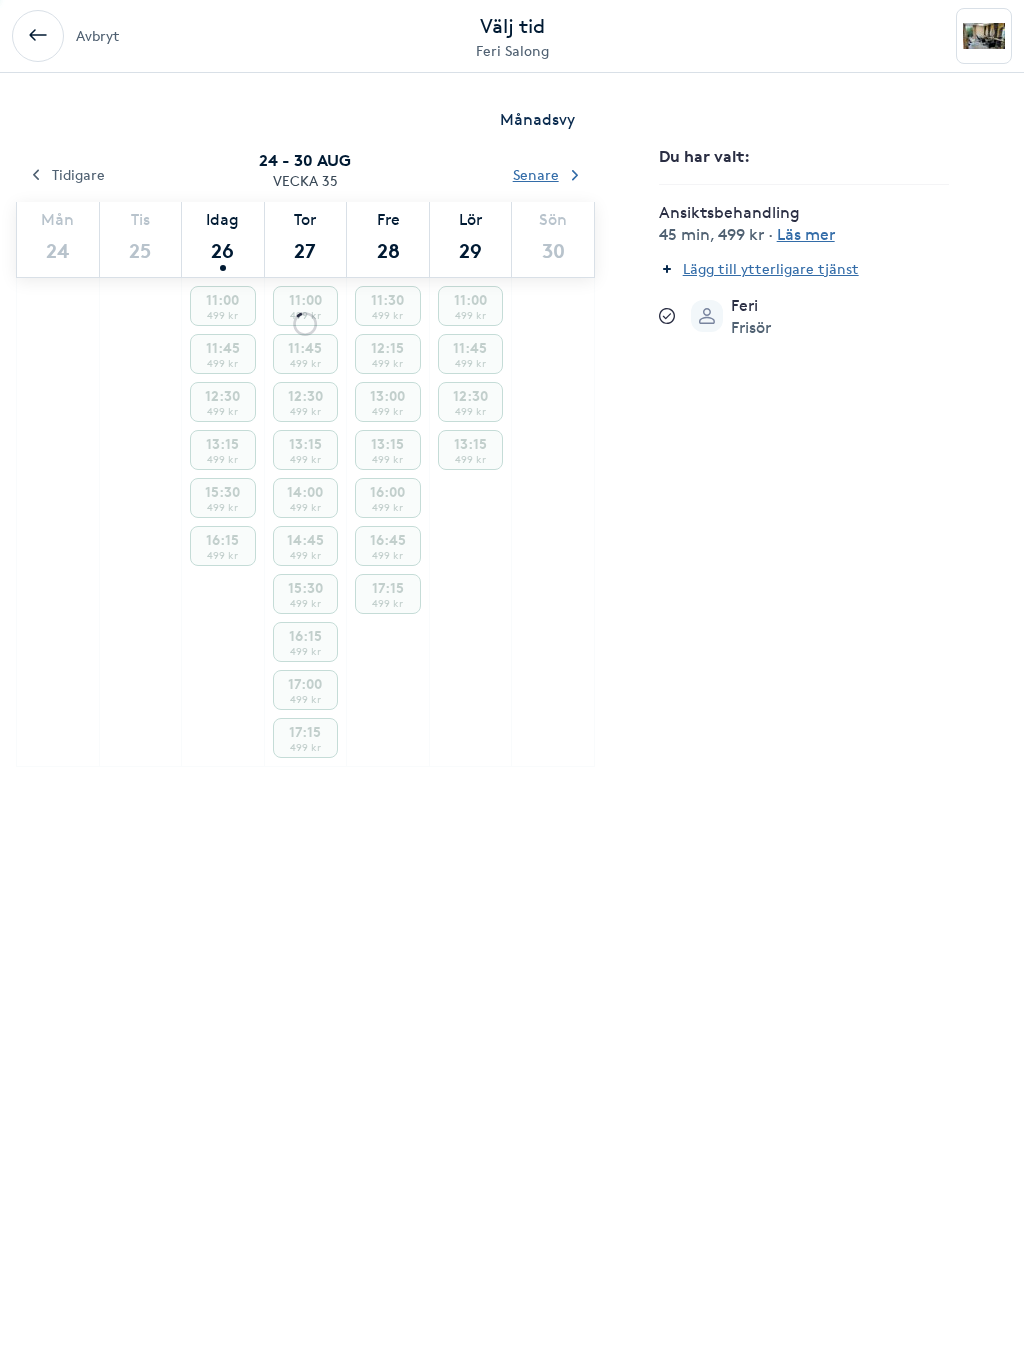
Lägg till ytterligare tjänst (771, 268)
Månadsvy (537, 119)
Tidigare (78, 174)
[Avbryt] (38, 36)
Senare (536, 174)
